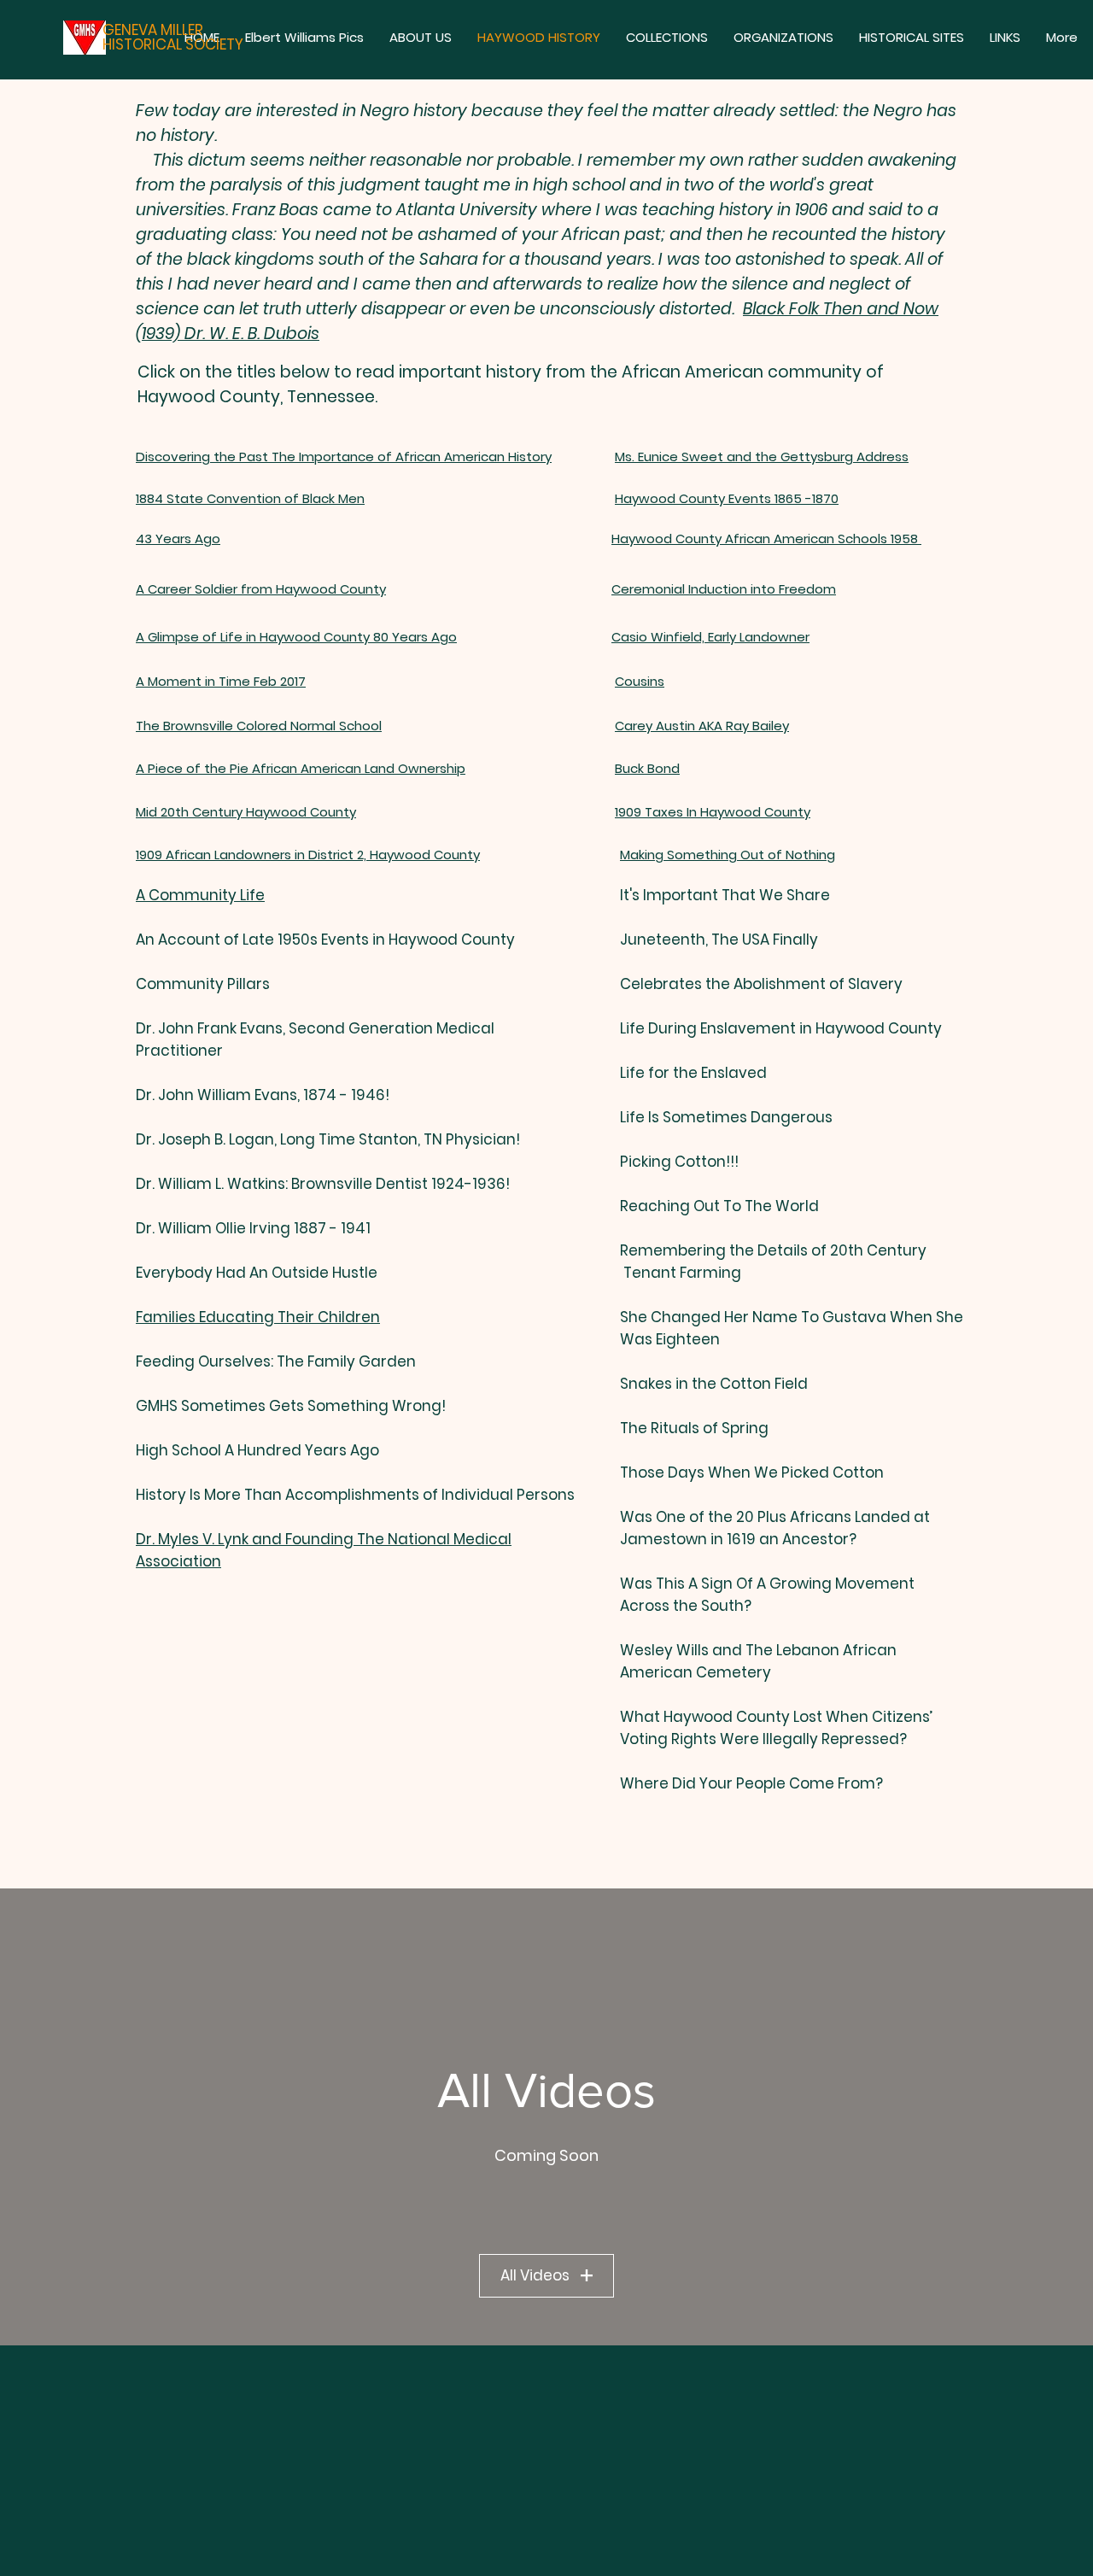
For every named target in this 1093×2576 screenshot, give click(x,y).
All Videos (535, 2275)
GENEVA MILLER (153, 30)
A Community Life (200, 895)
